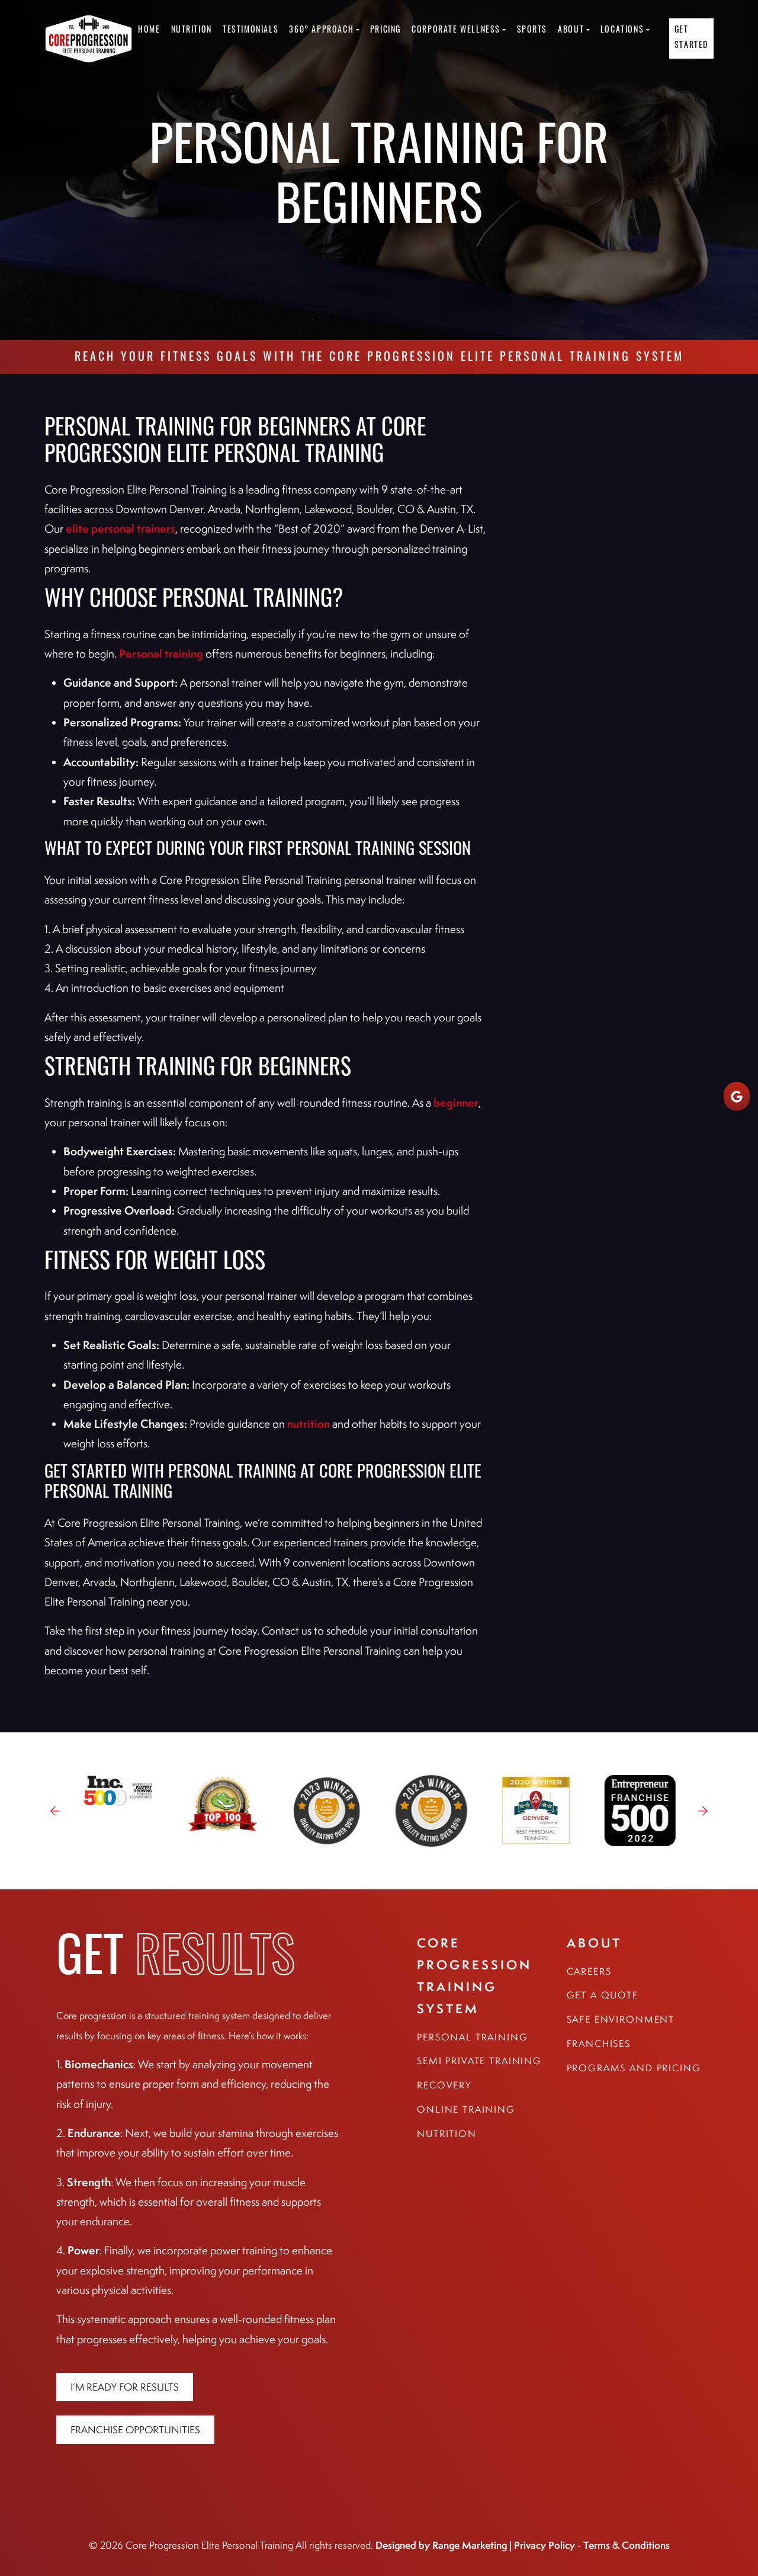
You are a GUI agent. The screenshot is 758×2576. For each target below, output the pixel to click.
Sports (532, 31)
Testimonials (250, 31)
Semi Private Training (479, 2061)
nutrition (309, 1424)
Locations (622, 31)
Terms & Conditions (627, 2545)
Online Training (466, 2109)
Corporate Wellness (456, 31)
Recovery (444, 2085)
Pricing (386, 31)
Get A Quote (603, 1995)
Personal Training (472, 2037)
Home (149, 31)
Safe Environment (621, 2019)
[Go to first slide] (703, 1811)
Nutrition (192, 31)
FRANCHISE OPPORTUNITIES (135, 2430)
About (571, 31)
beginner (456, 1103)
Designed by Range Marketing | (445, 2545)
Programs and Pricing (634, 2068)
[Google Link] (737, 1096)
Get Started (691, 38)
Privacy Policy (545, 2545)
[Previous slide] (55, 1811)
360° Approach (321, 31)
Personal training (161, 653)
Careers (589, 1971)
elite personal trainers (121, 528)
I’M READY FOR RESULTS (125, 2387)
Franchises (599, 2044)
